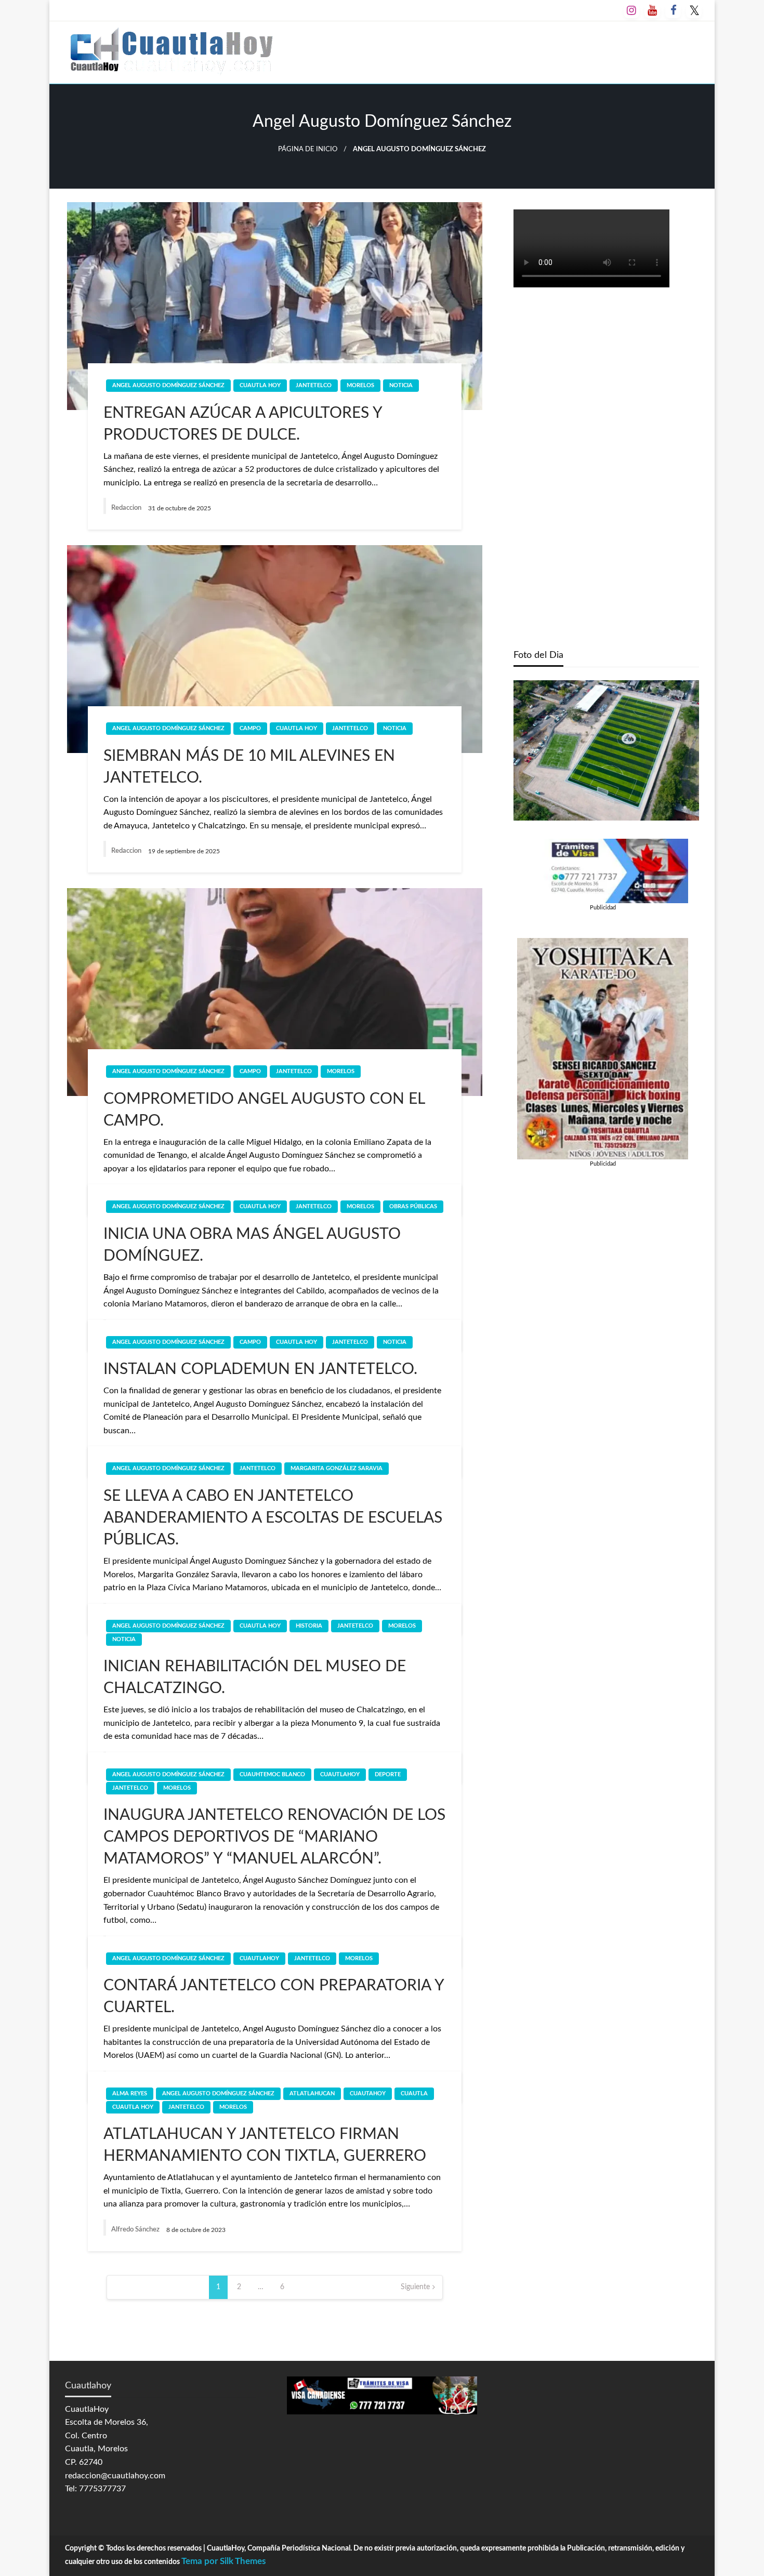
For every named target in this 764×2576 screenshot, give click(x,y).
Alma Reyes (130, 2093)
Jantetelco (314, 385)
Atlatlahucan (312, 2093)
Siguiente (415, 2287)
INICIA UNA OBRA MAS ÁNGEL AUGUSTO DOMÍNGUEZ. (252, 1245)
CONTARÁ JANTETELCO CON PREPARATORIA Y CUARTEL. (274, 1997)
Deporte (388, 1774)
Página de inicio (308, 149)
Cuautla (414, 2093)
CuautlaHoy (340, 1774)
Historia (309, 1626)
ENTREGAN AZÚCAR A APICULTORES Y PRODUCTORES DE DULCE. (243, 424)
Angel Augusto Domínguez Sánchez (168, 385)
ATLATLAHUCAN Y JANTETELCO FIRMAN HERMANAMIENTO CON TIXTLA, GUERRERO (265, 2145)
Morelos (360, 385)
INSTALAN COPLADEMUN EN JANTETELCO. (260, 1369)
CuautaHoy (368, 2093)
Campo (250, 728)
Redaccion (127, 508)
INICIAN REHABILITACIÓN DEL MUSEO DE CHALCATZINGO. (255, 1677)
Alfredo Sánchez (136, 2230)
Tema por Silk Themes (223, 2561)
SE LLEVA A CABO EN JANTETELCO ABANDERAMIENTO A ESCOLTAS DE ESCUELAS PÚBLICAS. (273, 1518)
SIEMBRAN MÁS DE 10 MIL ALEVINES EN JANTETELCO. (249, 767)
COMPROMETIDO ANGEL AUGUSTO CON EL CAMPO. (264, 1110)
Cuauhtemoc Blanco (272, 1774)
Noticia (401, 385)
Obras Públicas (413, 1206)
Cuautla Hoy (260, 385)
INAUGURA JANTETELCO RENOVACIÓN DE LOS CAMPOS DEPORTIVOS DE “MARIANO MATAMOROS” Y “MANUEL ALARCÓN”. (274, 1837)
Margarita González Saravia (337, 1468)
